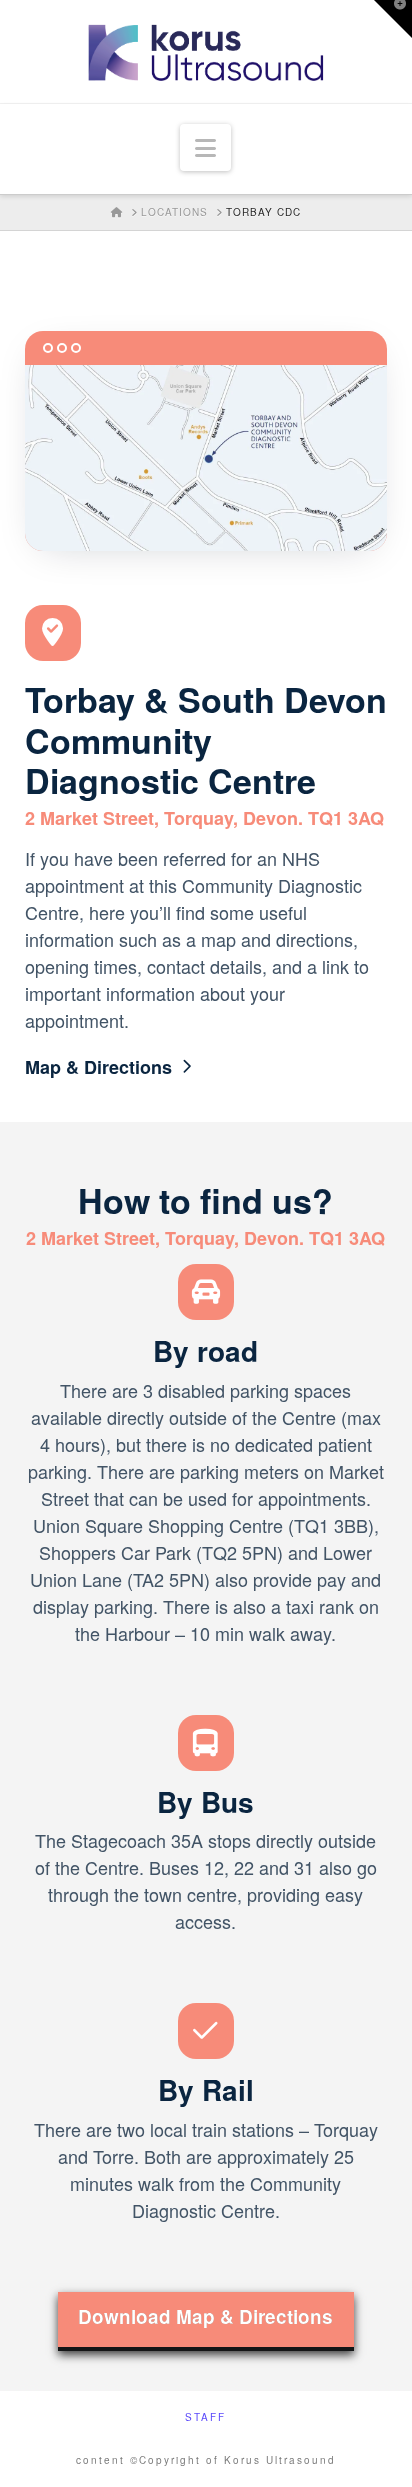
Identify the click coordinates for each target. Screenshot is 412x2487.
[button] (205, 147)
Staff (205, 2417)
